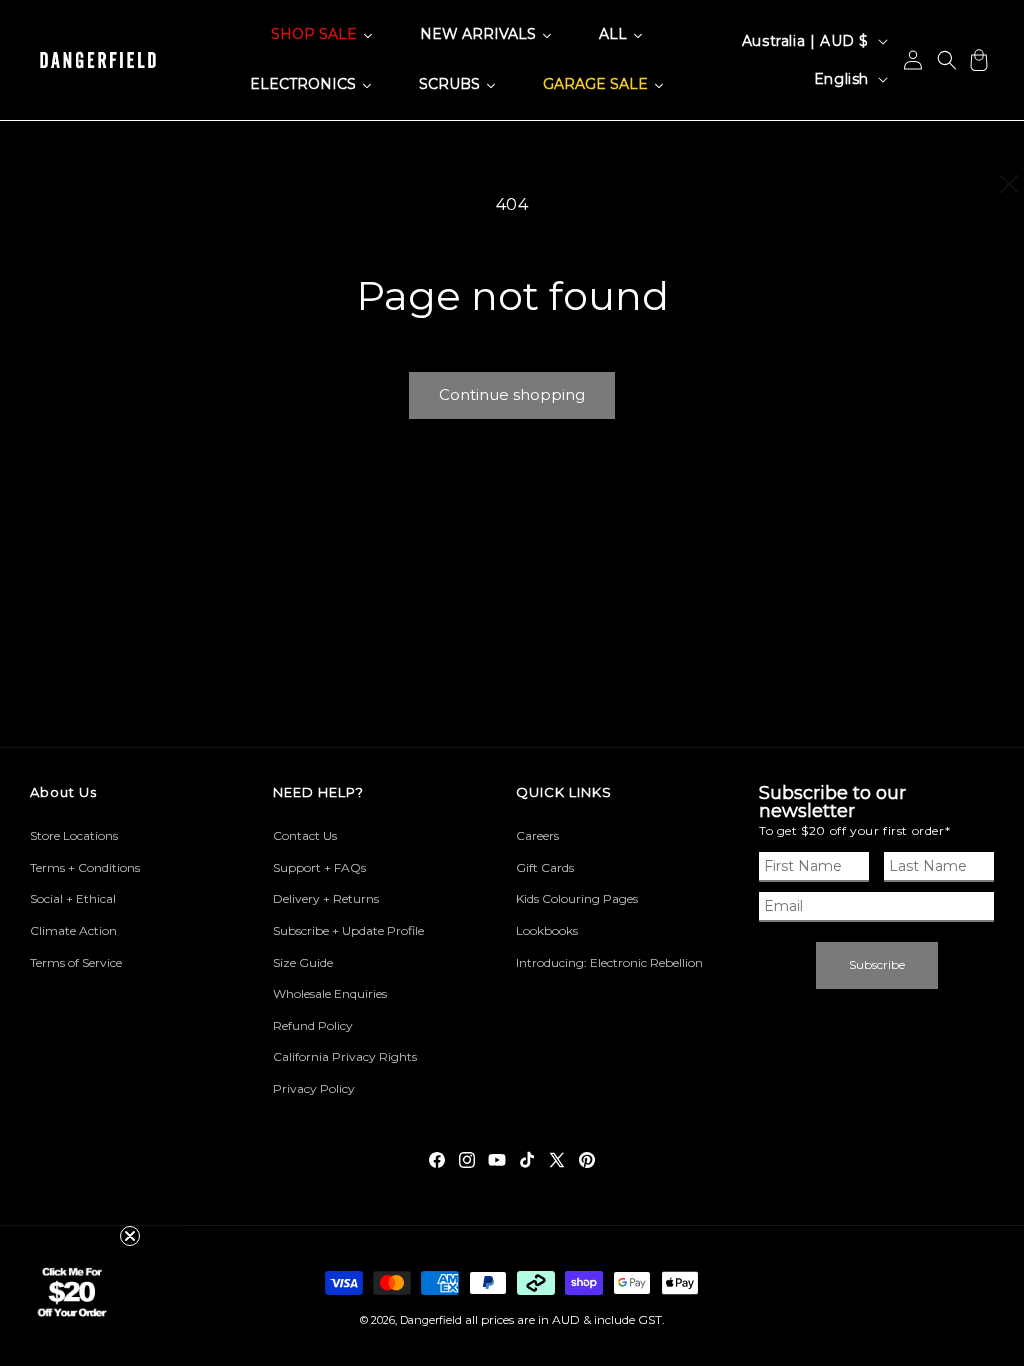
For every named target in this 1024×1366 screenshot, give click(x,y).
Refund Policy (313, 1025)
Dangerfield (431, 1320)
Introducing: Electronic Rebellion (609, 962)
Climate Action (73, 930)
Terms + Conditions (85, 867)
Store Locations (74, 835)
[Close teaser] (130, 1236)
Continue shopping (512, 394)
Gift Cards (545, 867)
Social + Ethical (73, 898)
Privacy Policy (314, 1088)
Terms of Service (76, 962)
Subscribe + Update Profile (348, 930)
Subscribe (877, 964)
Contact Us (305, 835)
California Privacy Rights (345, 1056)
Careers (537, 835)
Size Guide (303, 962)
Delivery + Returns (326, 898)
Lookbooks (547, 930)
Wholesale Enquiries (330, 993)
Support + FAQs (319, 867)
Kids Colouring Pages (577, 898)
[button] (947, 60)
